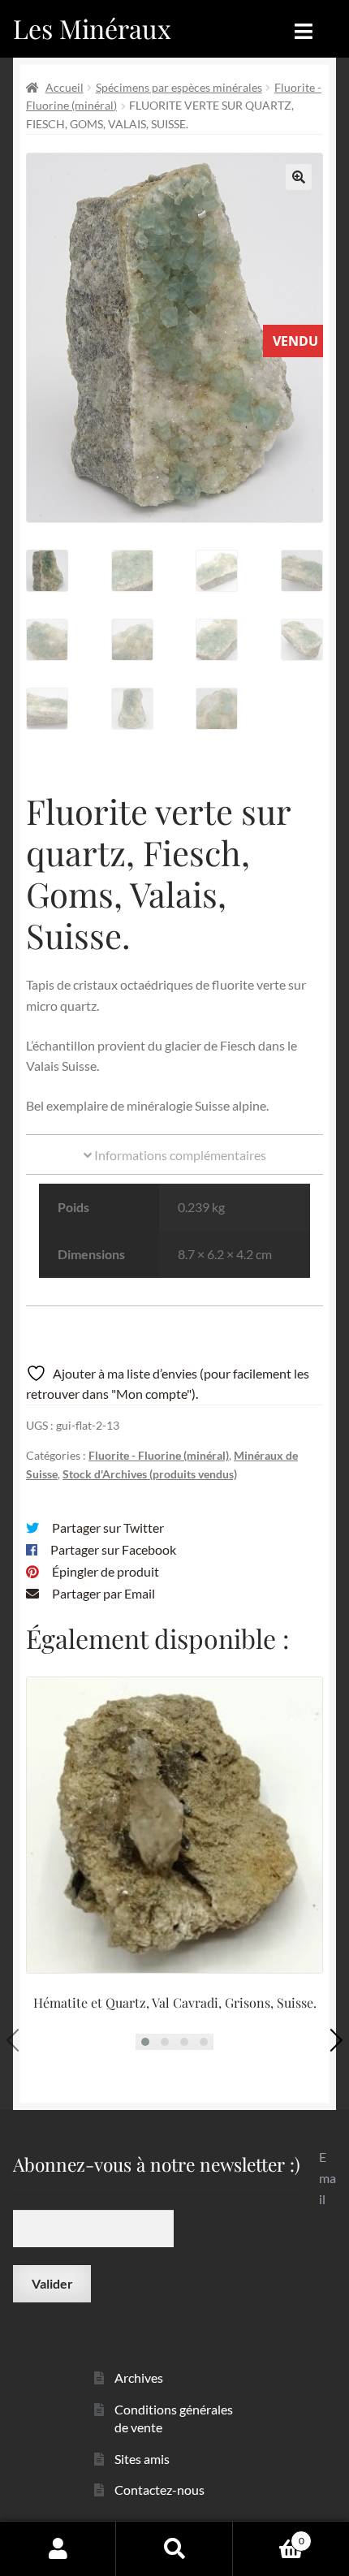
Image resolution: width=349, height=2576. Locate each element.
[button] (299, 177)
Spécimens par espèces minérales (179, 87)
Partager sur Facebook (113, 1549)
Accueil (65, 87)
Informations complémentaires (179, 1155)
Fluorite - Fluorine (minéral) (159, 1455)
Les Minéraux (92, 28)
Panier (269, 2535)
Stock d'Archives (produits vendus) (150, 1474)
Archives (139, 2378)
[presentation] (18, 2040)
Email (327, 2178)
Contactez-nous (159, 2490)
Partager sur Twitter (108, 1527)
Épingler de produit (106, 1571)
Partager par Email (103, 1593)
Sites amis (142, 2459)
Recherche (174, 2548)
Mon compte (58, 2548)
